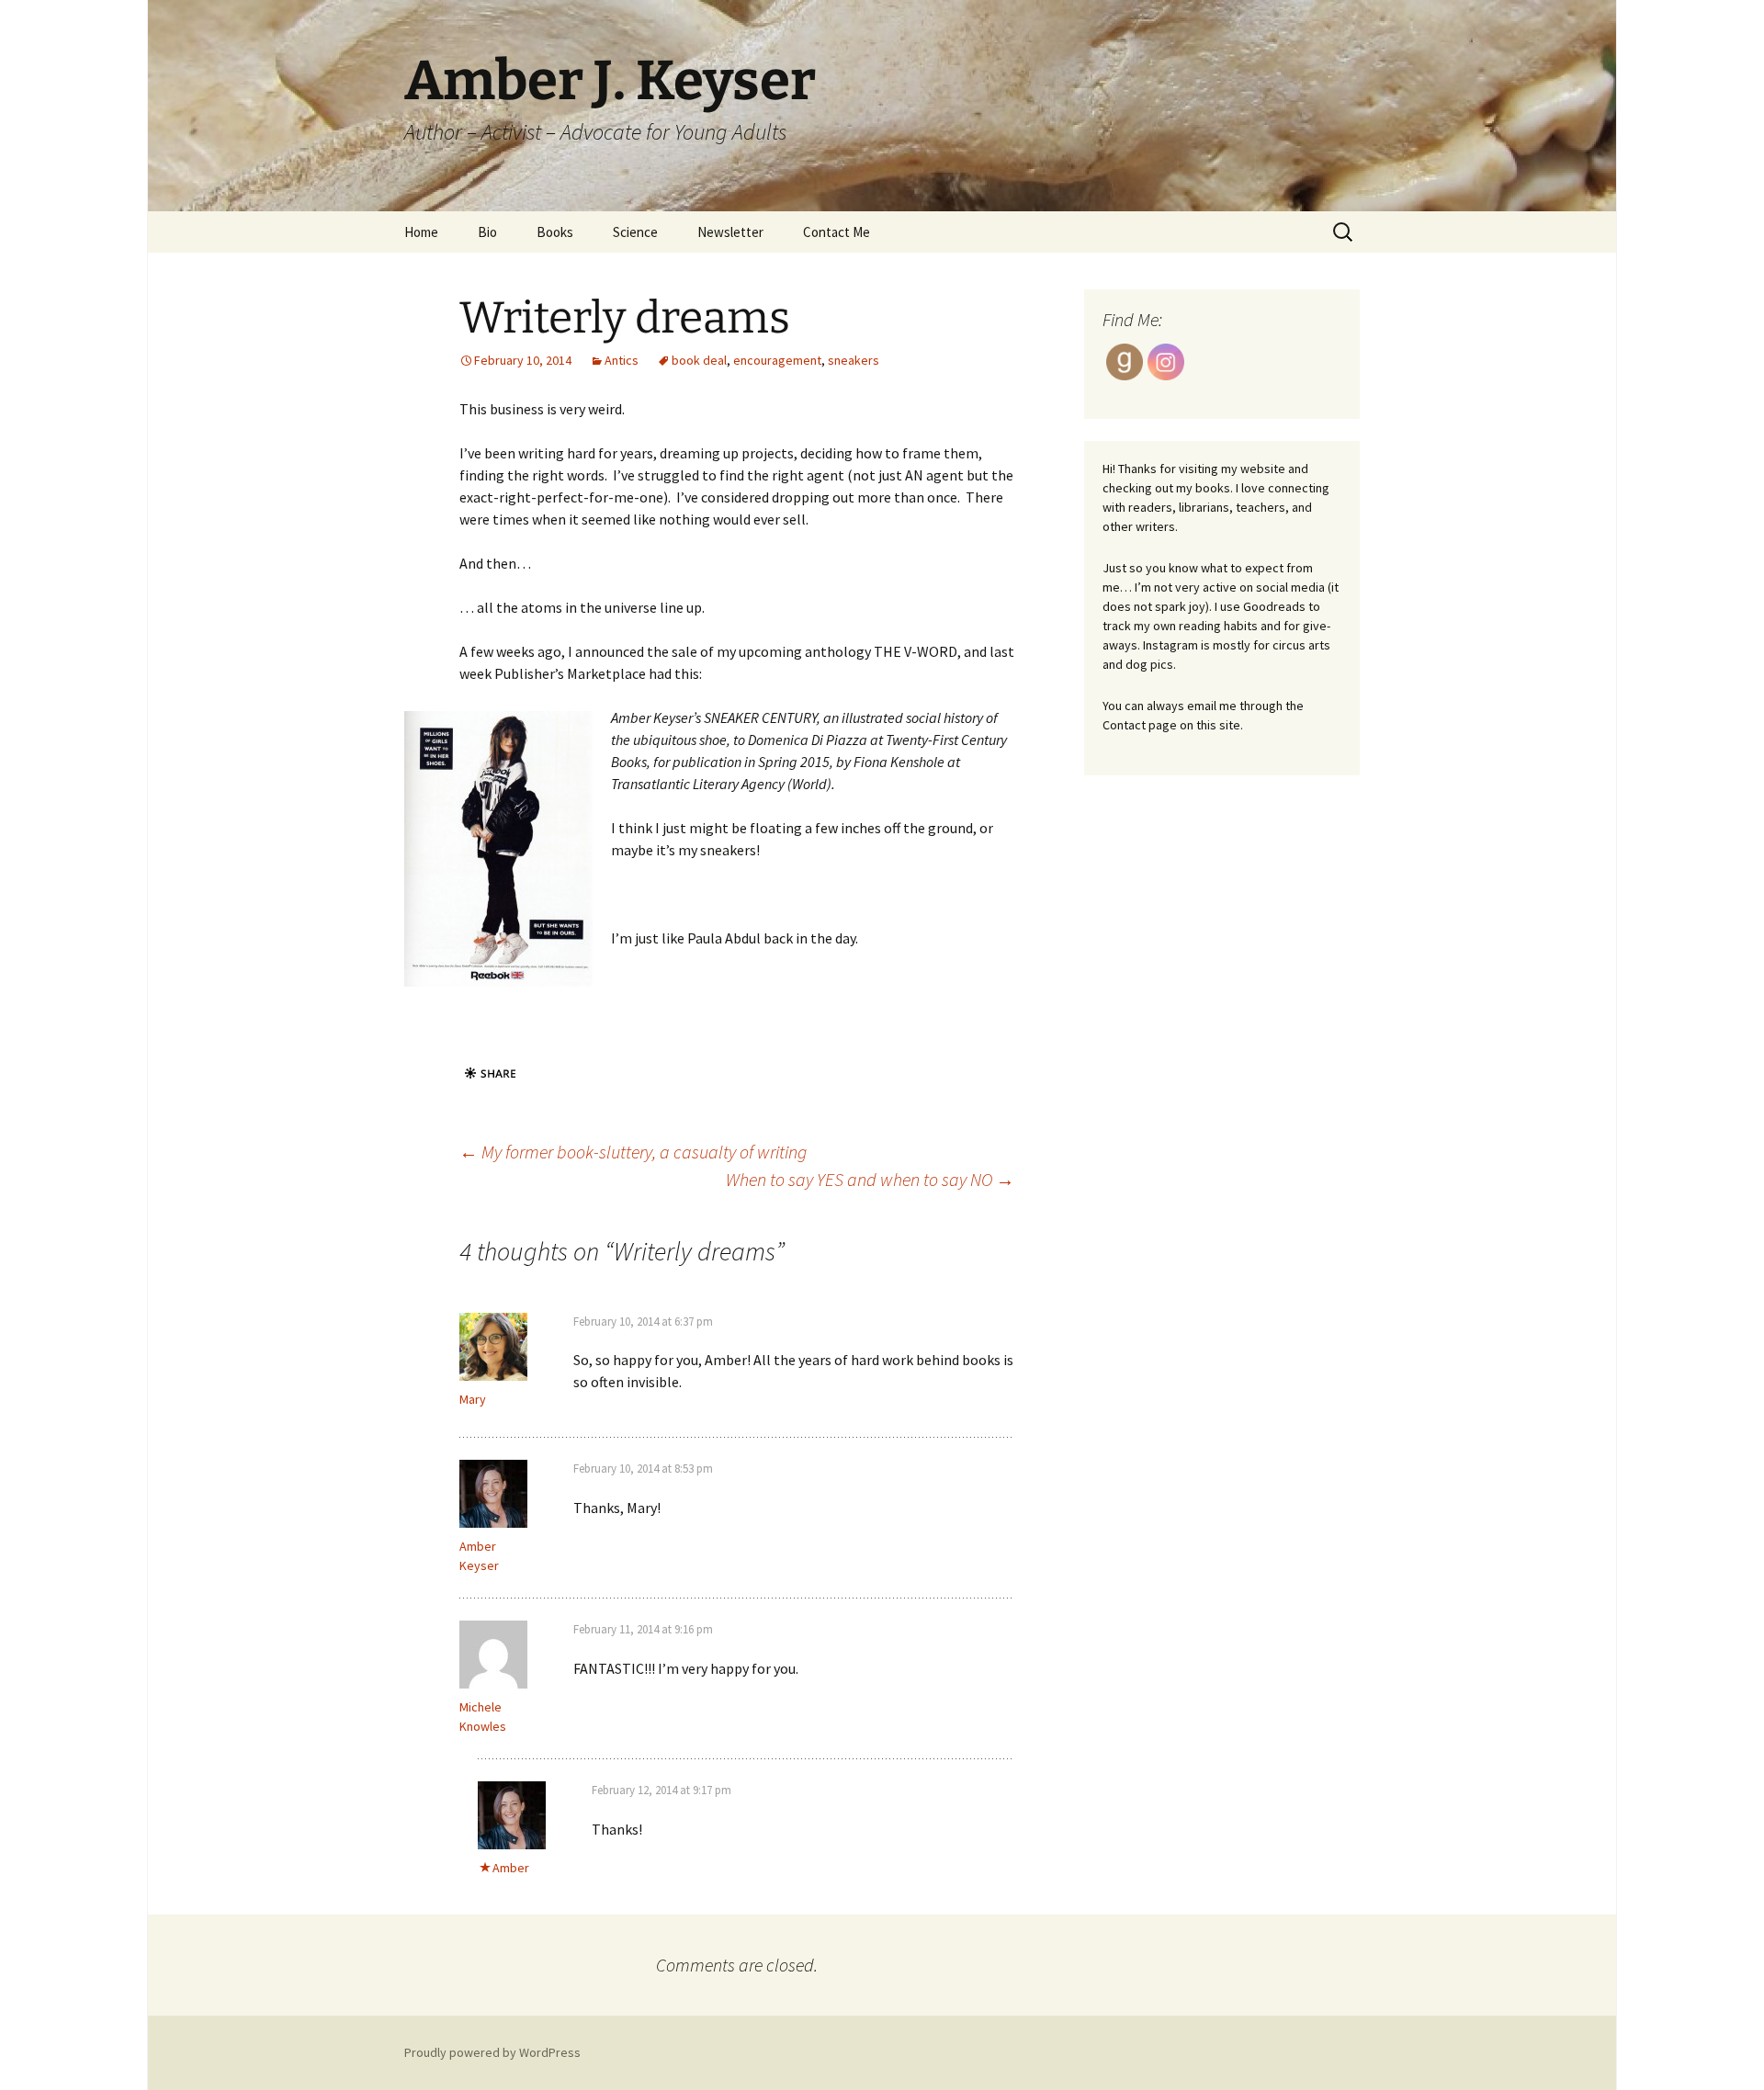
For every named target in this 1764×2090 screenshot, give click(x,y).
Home (421, 232)
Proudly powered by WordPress (492, 2052)
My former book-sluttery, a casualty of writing (633, 1152)
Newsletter (730, 232)
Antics (622, 360)
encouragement (777, 360)
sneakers (854, 360)
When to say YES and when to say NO (870, 1179)
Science (635, 232)
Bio (487, 232)
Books (555, 232)
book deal (699, 360)
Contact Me (837, 232)
